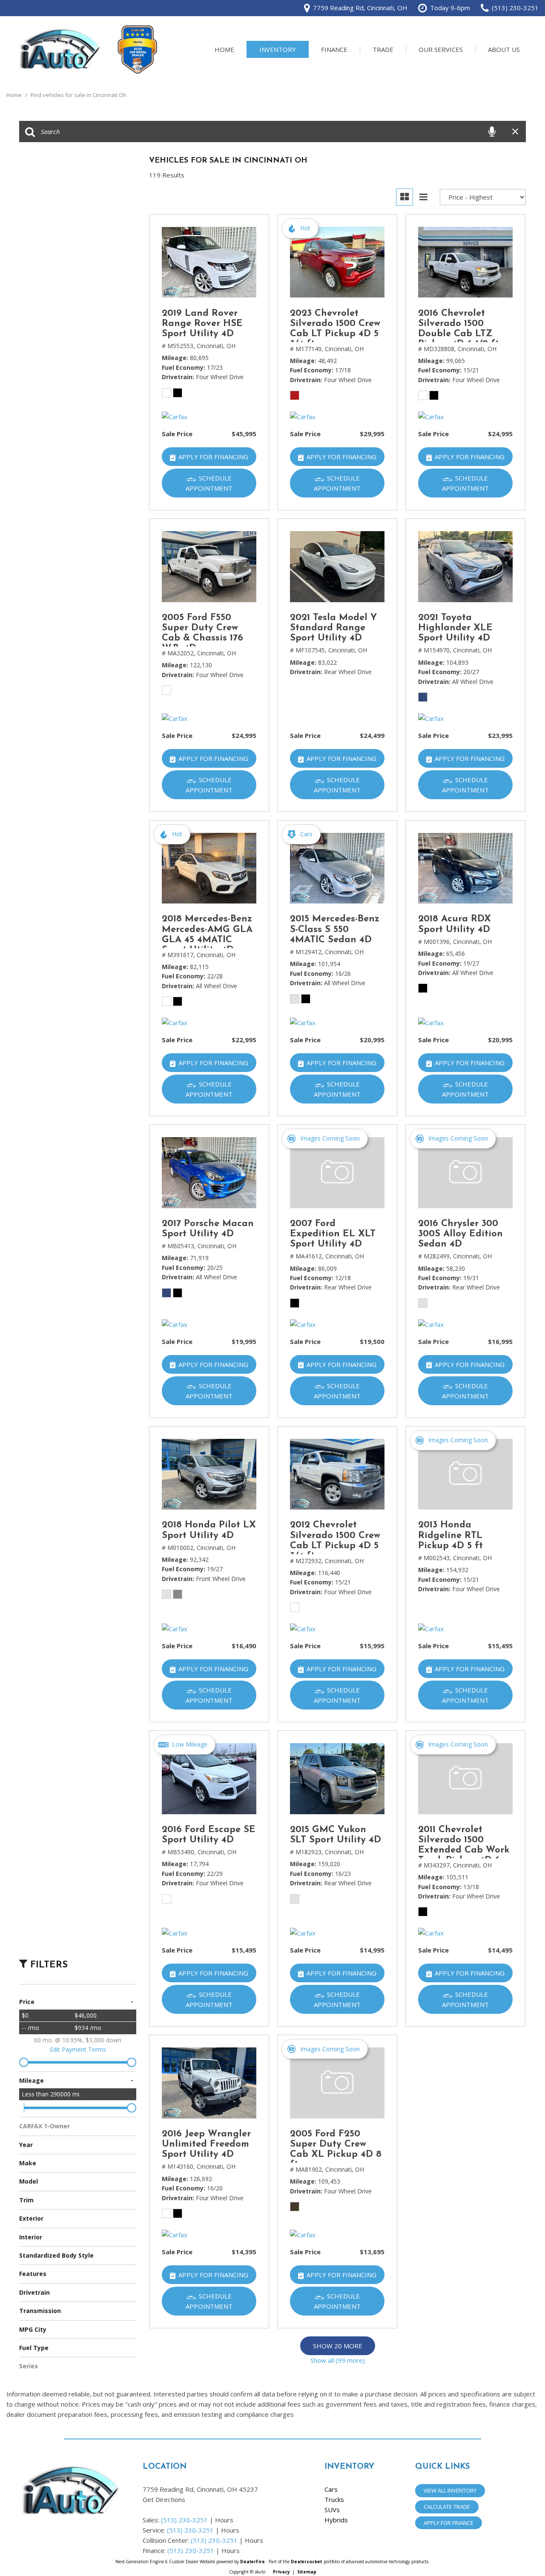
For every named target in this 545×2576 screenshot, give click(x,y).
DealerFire (252, 2562)
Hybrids (336, 2520)
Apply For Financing (213, 457)
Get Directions (164, 2499)
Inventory (278, 49)
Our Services (441, 49)
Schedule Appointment (209, 483)
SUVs (332, 2510)
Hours (224, 2520)
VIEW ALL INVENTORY (450, 2490)
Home (224, 49)
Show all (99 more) (338, 2360)
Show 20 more (338, 2346)
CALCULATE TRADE (447, 2507)
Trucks (334, 2499)
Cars (331, 2489)
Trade (383, 49)
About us (504, 49)
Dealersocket (307, 2562)
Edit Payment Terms (78, 2049)
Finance (334, 49)
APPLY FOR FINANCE (449, 2523)
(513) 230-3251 (184, 2520)
